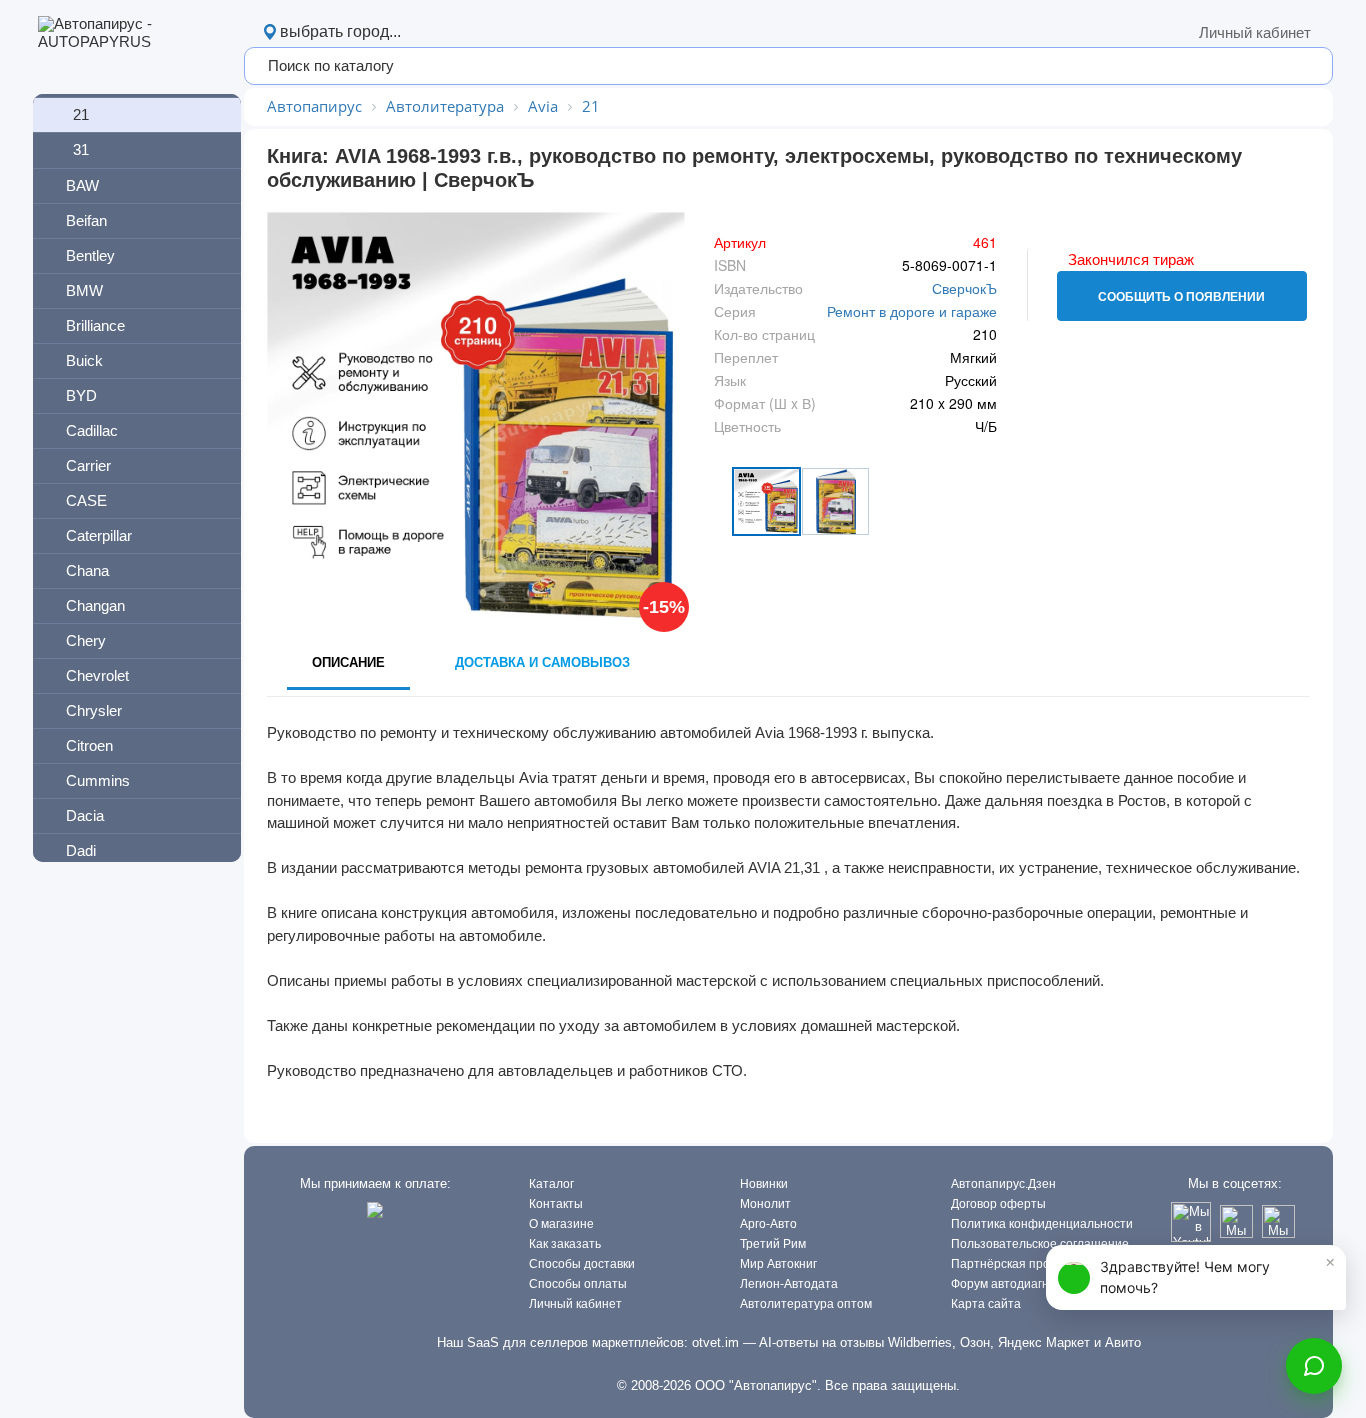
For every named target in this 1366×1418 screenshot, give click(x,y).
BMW (84, 290)
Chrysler (94, 710)
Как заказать (565, 1244)
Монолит (765, 1204)
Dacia (85, 815)
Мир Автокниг (778, 1264)
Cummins (98, 780)
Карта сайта (986, 1304)
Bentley (90, 255)
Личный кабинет (1255, 32)
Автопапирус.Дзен (1003, 1184)
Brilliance (95, 325)
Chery (86, 640)
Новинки (764, 1184)
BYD (81, 395)
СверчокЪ (964, 288)
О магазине (561, 1224)
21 (81, 114)
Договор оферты (998, 1204)
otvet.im (715, 1342)
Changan (95, 605)
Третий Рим (773, 1244)
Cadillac (92, 430)
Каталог (551, 1184)
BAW (82, 185)
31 (81, 149)
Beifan (86, 220)
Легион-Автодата (789, 1284)
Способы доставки (582, 1264)
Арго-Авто (768, 1224)
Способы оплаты (578, 1284)
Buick (84, 360)
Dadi (81, 850)
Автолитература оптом (806, 1304)
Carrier (88, 465)
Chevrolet (97, 675)
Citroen (89, 745)
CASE (86, 500)
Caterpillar (99, 535)
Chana (87, 570)
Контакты (556, 1204)
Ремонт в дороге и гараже (912, 311)
